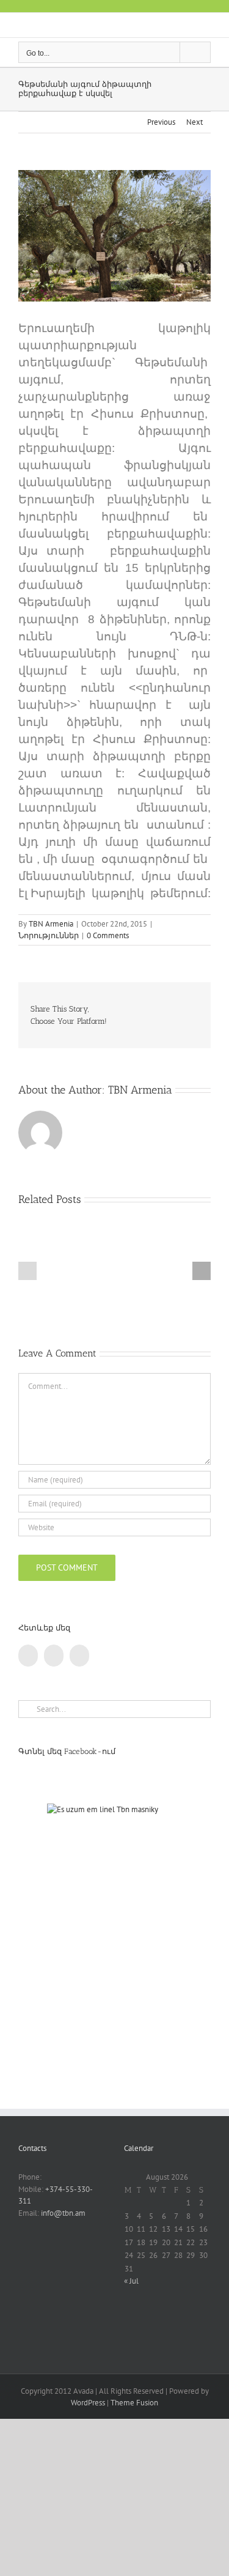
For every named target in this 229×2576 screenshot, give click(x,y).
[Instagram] (79, 1656)
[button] (27, 1271)
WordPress (88, 2403)
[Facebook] (28, 1656)
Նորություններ (49, 935)
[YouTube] (54, 1656)
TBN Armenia (51, 924)
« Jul (131, 2281)
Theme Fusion (134, 2403)
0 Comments (108, 935)
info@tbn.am (63, 2213)
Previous (161, 122)
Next (194, 122)
